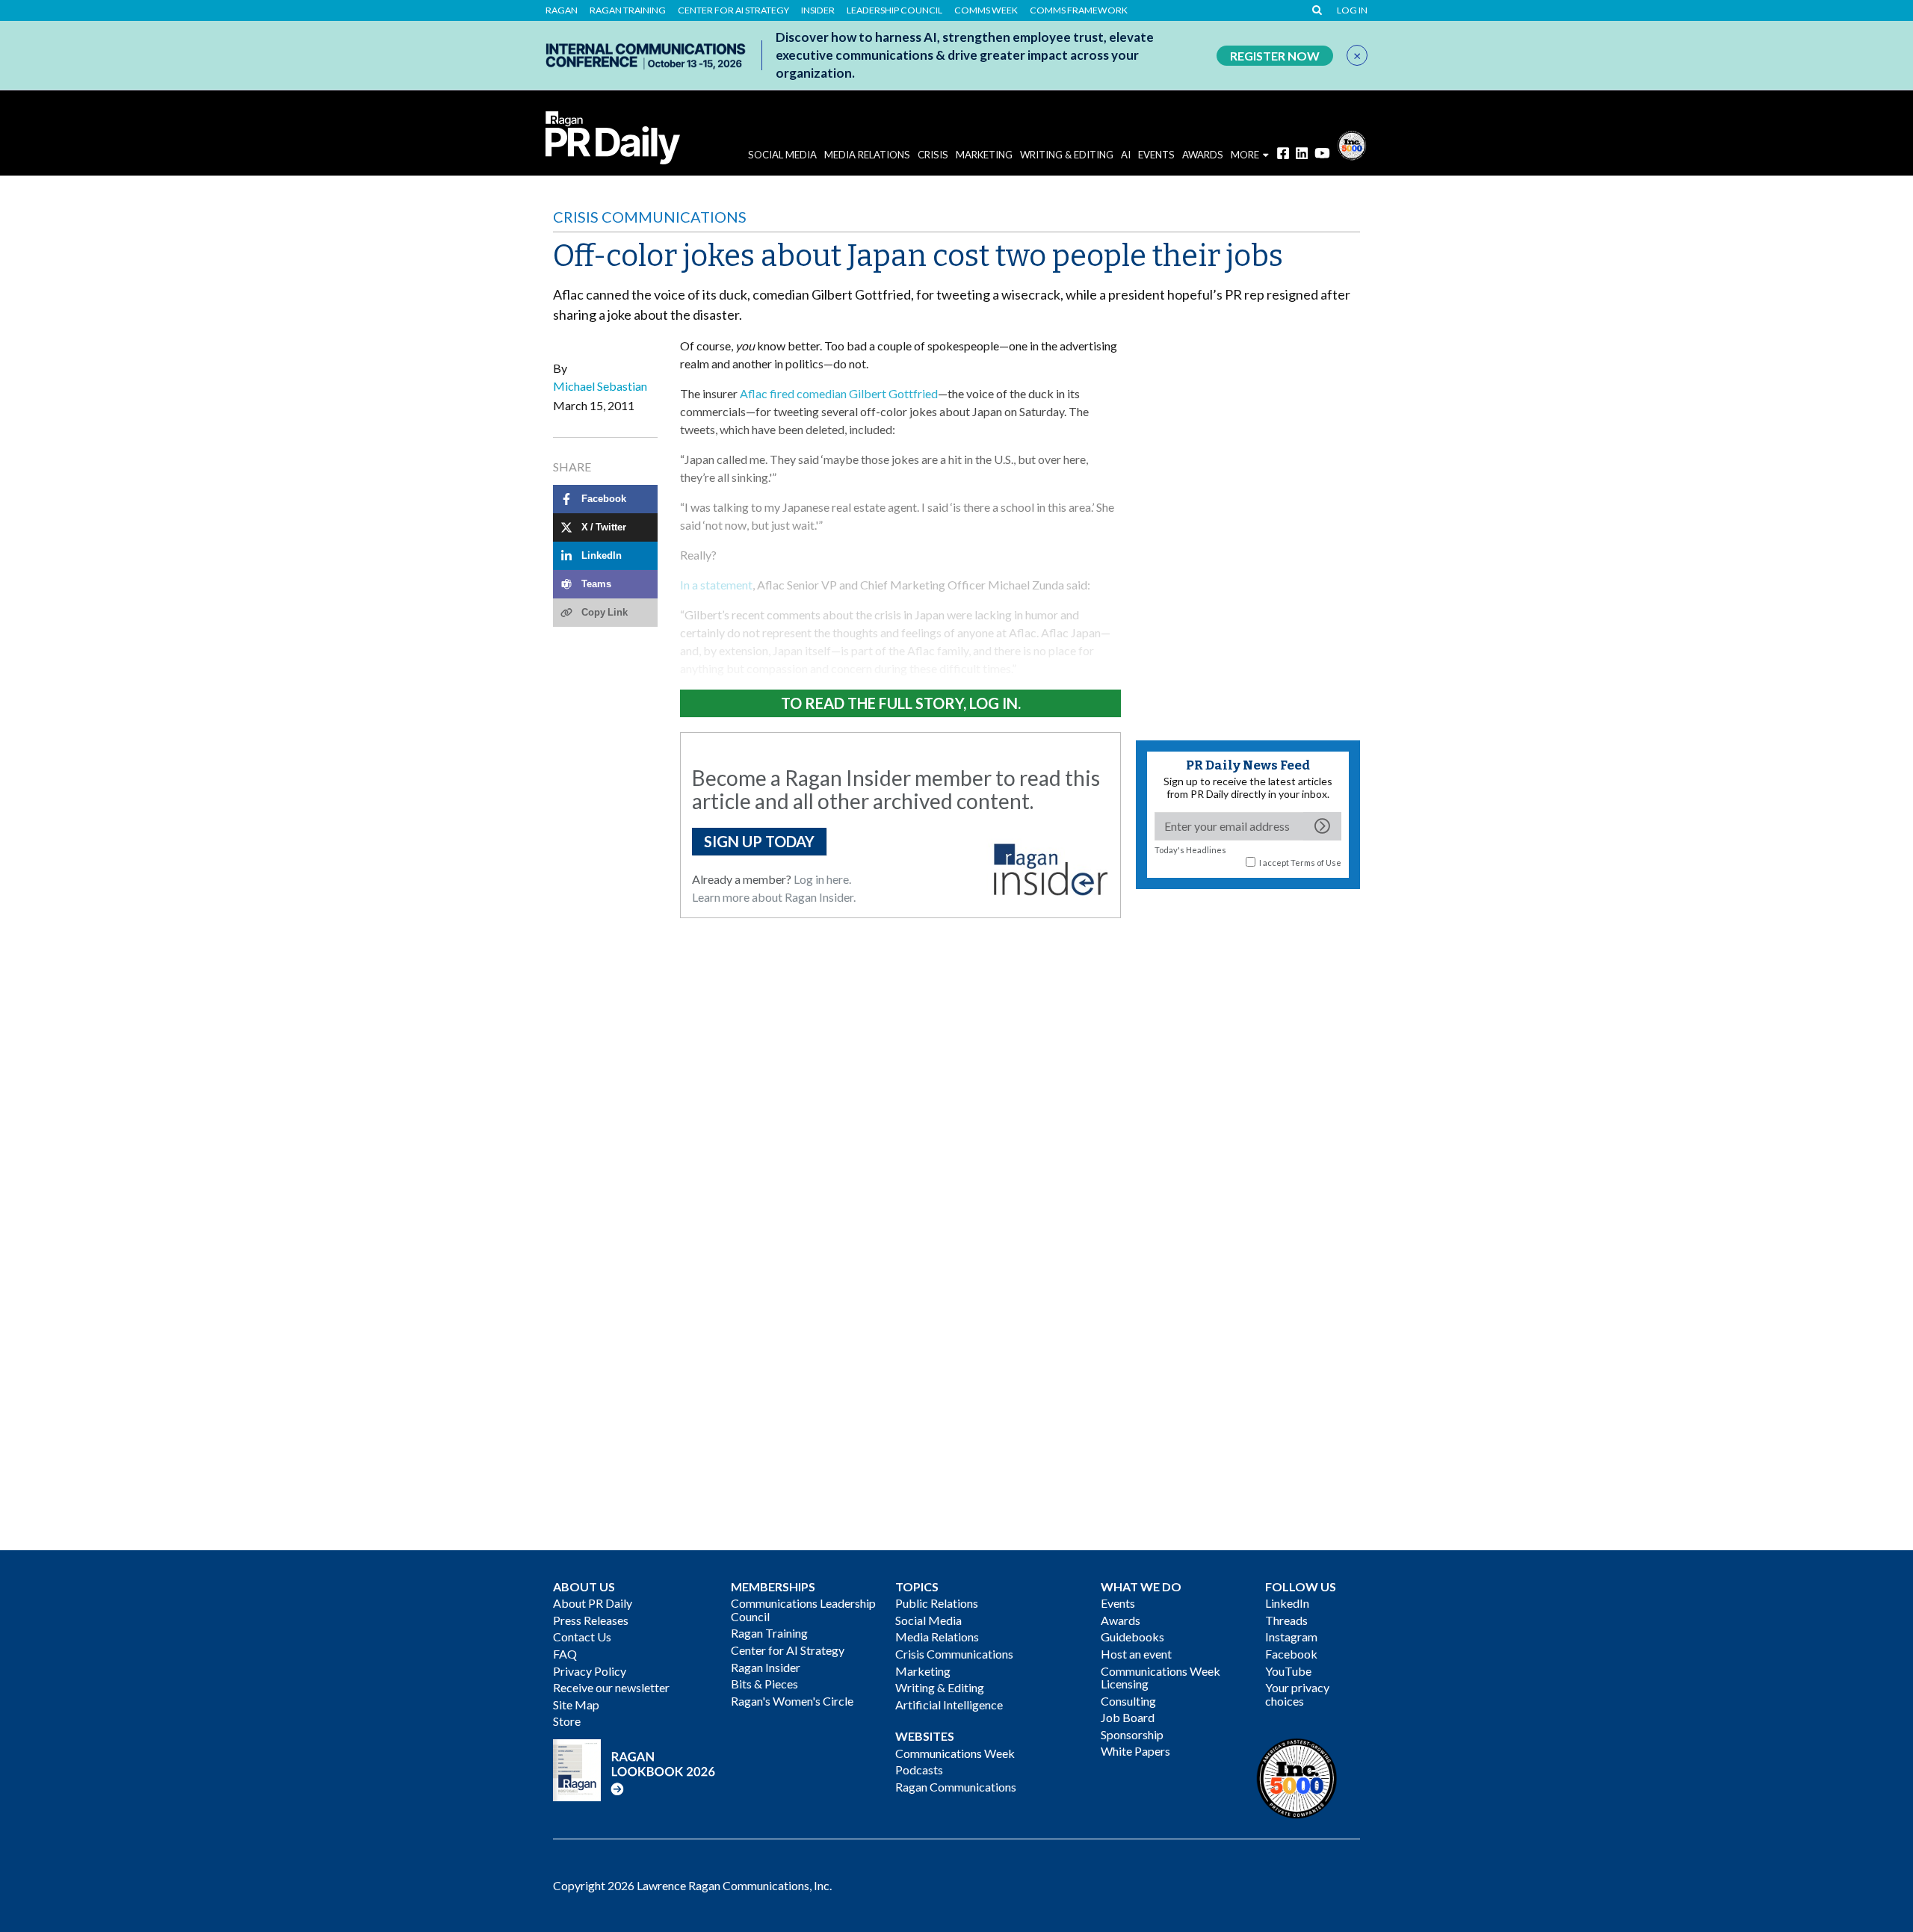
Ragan (562, 10)
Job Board (1128, 1717)
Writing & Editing (1067, 155)
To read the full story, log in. (901, 703)
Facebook (1291, 1654)
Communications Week (955, 1753)
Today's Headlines (1190, 850)
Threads (1286, 1620)
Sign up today (759, 841)
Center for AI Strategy (733, 10)
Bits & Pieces (764, 1684)
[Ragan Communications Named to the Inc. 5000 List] (1352, 144)
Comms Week (986, 10)
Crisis (933, 155)
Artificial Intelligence (949, 1705)
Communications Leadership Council (803, 1610)
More (1245, 155)
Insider (818, 10)
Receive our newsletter (611, 1687)
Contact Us (582, 1637)
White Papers (1135, 1751)
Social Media (782, 155)
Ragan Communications (956, 1787)
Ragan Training (628, 10)
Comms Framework (1079, 10)
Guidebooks (1132, 1637)
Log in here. (822, 879)
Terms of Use (1316, 863)
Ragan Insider (766, 1667)
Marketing (984, 155)
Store (567, 1721)
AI (1126, 155)
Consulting (1128, 1701)
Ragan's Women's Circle (792, 1701)
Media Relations (867, 155)
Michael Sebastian (600, 386)
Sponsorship (1132, 1734)
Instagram (1291, 1637)
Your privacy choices (1297, 1694)
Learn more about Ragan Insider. (774, 897)
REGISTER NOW (1275, 56)
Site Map (576, 1705)
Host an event (1136, 1654)
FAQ (565, 1654)
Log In (1352, 10)
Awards (1121, 1620)
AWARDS (1203, 155)
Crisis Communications (650, 217)
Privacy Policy (590, 1671)
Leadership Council (894, 10)
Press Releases (591, 1620)
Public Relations (937, 1603)
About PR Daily (593, 1603)
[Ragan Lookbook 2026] (634, 1768)
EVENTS (1156, 155)
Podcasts (919, 1770)
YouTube (1288, 1671)
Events (1118, 1603)
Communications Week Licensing (1161, 1678)
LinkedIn (1287, 1603)
